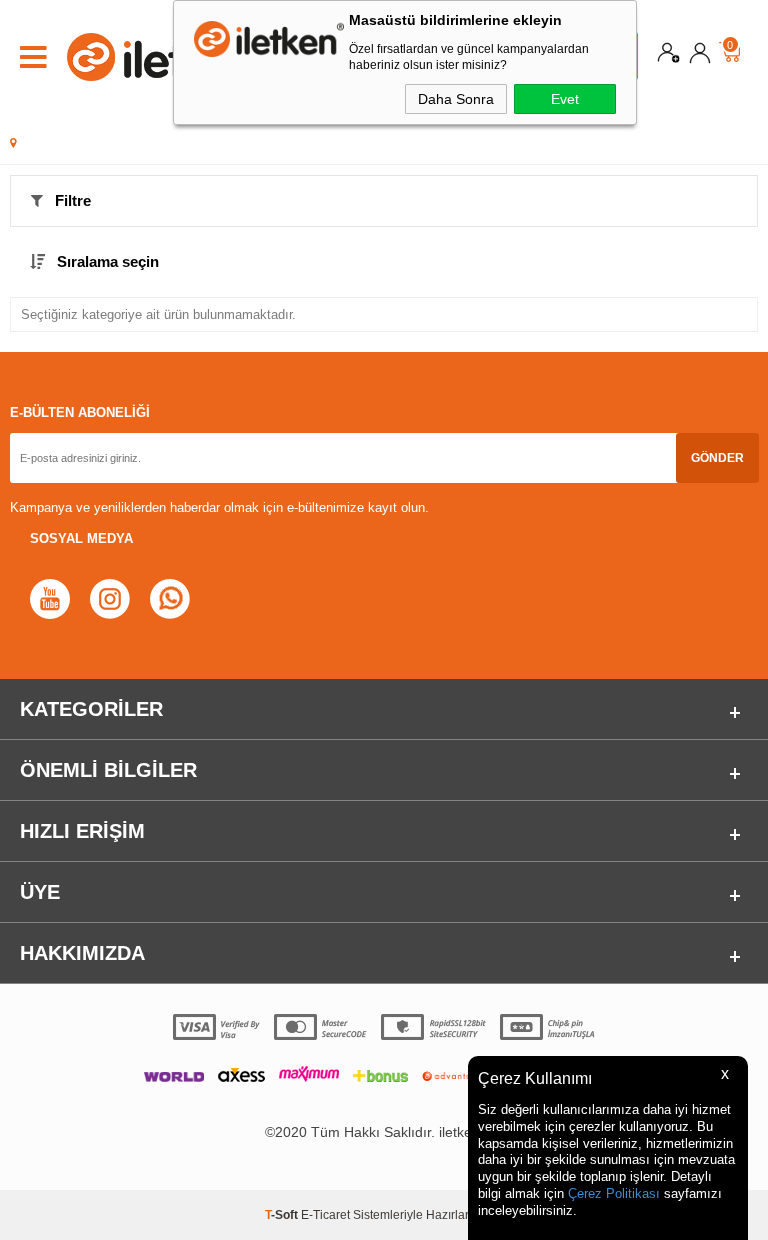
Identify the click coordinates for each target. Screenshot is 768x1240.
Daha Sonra (456, 99)
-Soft (283, 1215)
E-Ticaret (325, 1215)
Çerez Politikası (614, 1193)
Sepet (730, 46)
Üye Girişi (700, 57)
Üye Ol (669, 57)
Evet (565, 99)
